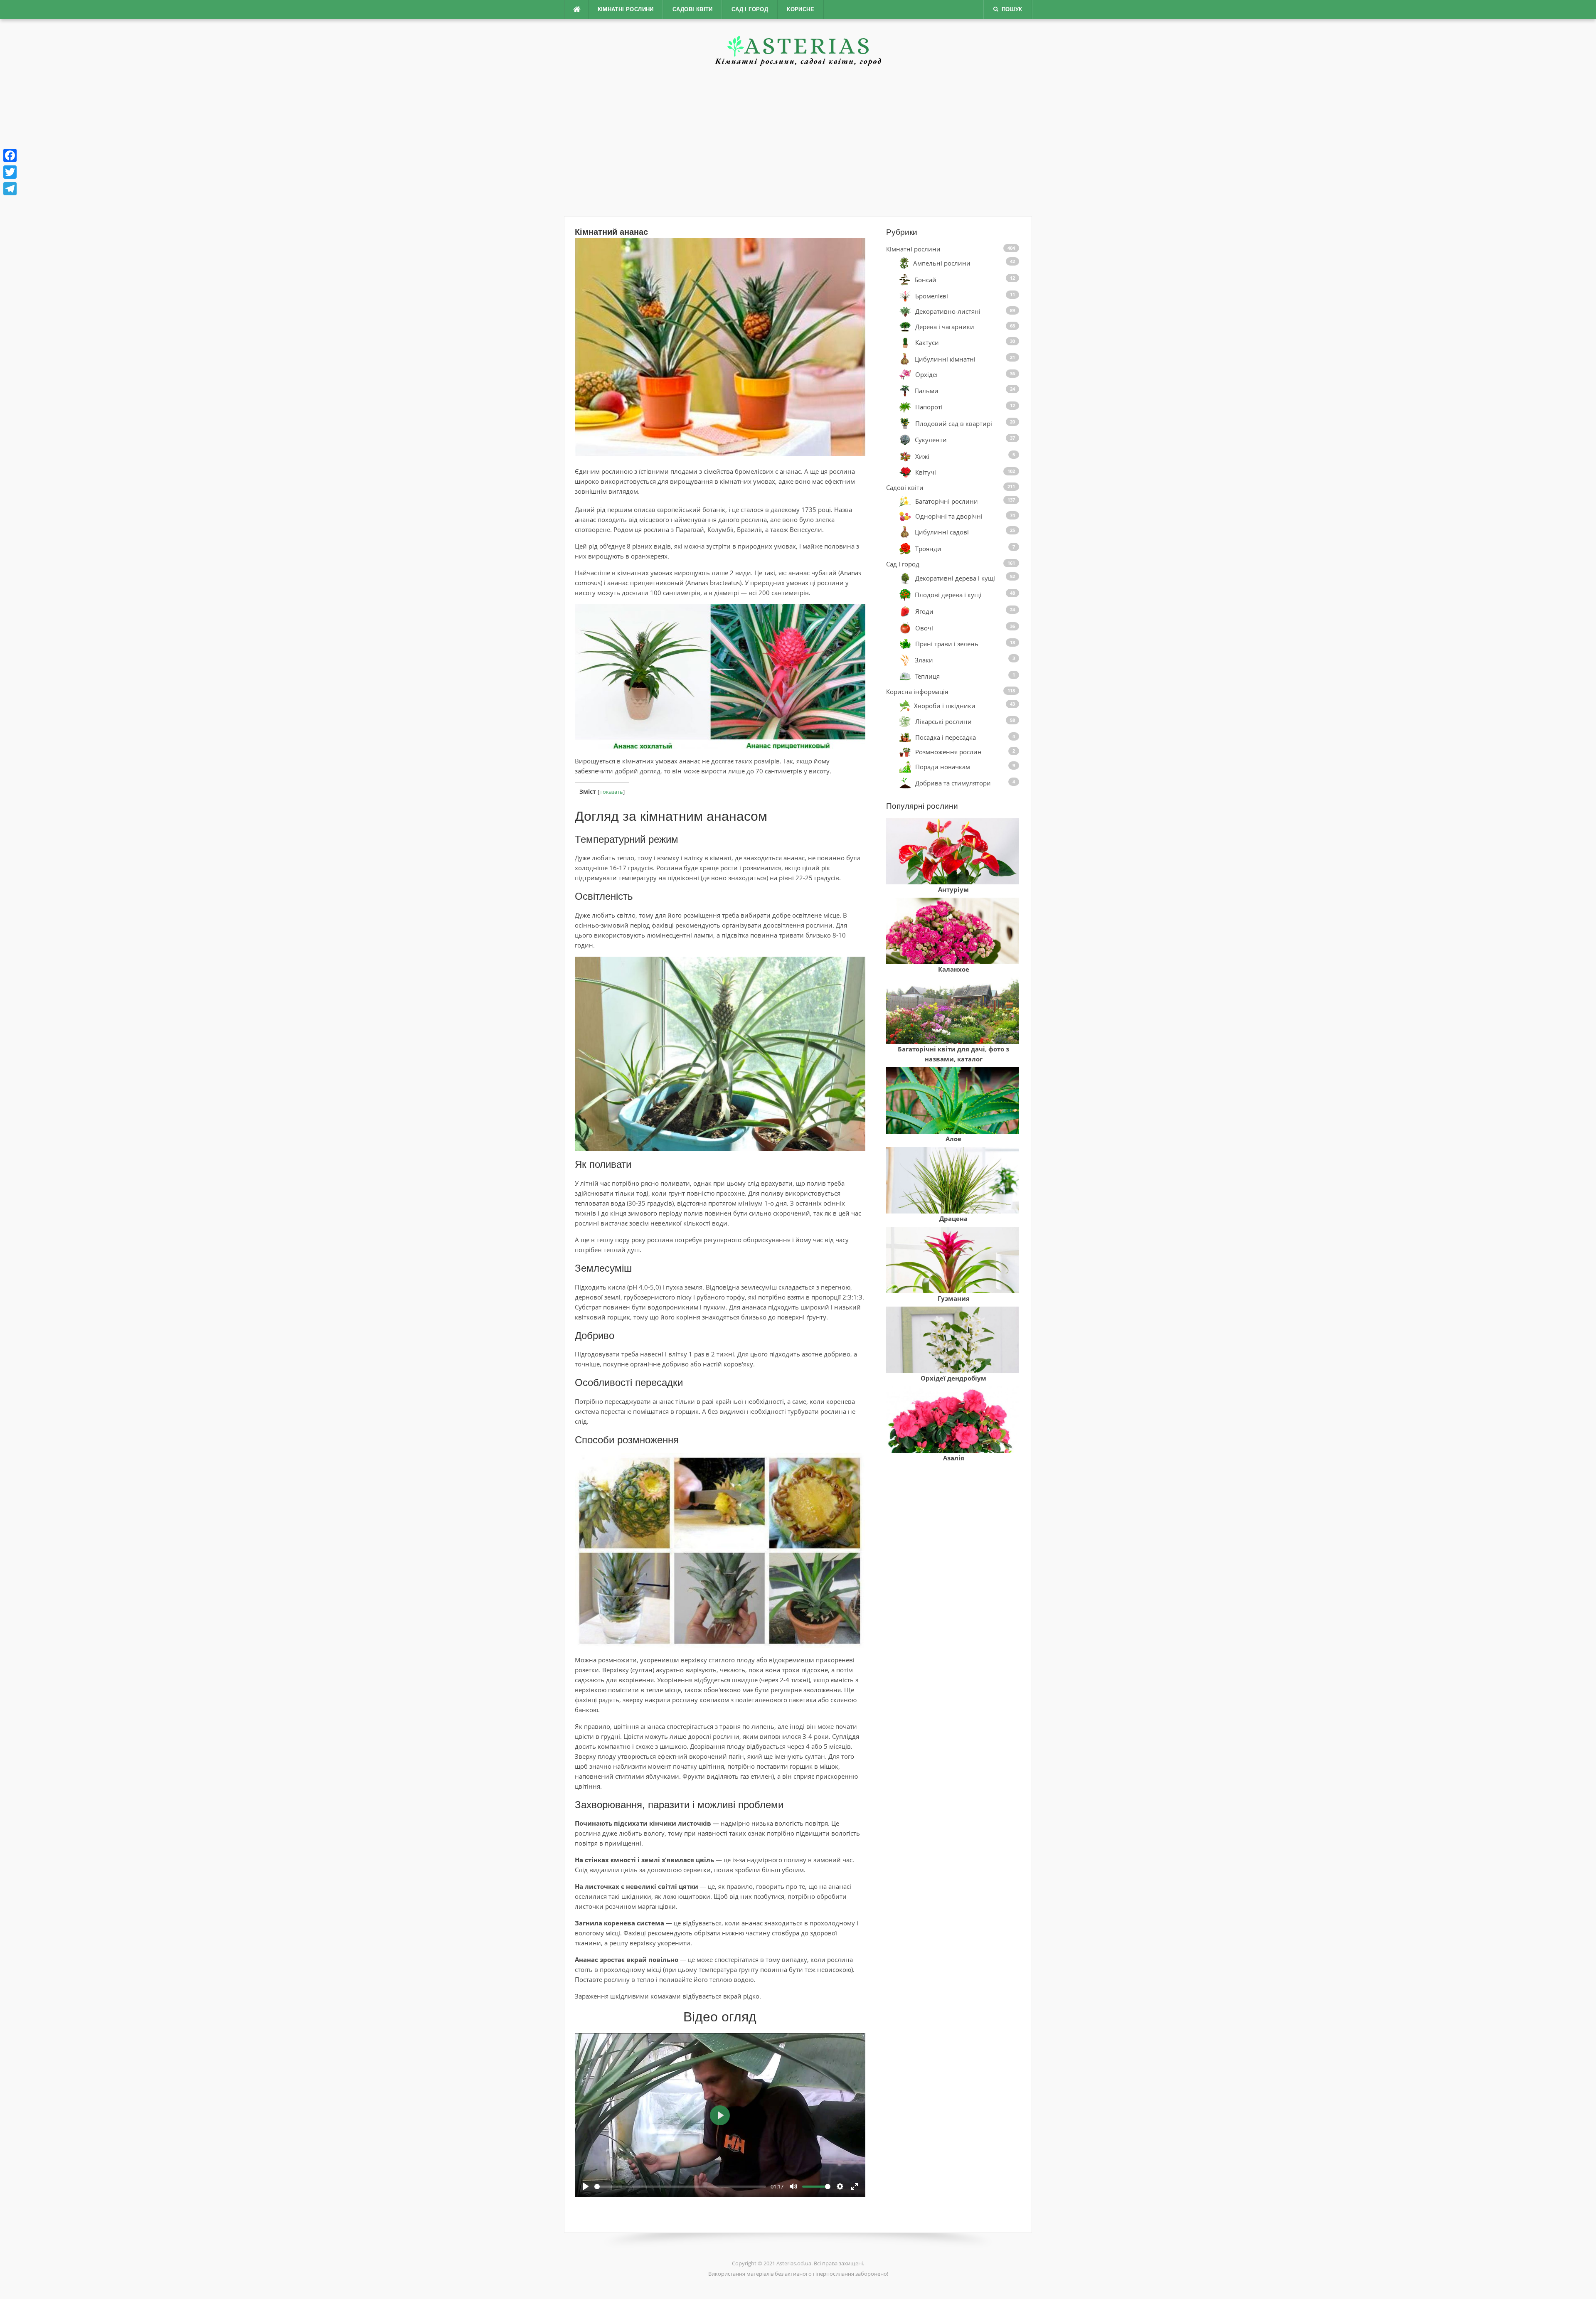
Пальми (926, 391)
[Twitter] (10, 172)
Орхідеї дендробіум (953, 1378)
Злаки (924, 660)
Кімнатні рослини (626, 9)
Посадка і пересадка (946, 737)
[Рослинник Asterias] (798, 45)
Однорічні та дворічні (949, 516)
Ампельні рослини (942, 263)
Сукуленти (931, 440)
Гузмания (954, 1298)
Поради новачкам (943, 767)
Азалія (954, 1458)
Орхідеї (926, 375)
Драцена (953, 1218)
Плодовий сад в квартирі (954, 423)
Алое (953, 1139)
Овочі (924, 628)
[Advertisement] (798, 141)
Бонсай (925, 280)
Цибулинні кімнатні (945, 359)
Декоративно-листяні (948, 312)
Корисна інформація (917, 692)
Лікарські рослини (943, 722)
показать (611, 792)
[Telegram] (10, 189)
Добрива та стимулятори (953, 783)
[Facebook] (10, 155)
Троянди (928, 548)
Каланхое (954, 969)
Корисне (800, 9)
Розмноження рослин (948, 752)
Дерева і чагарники (945, 327)
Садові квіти (693, 9)
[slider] (680, 2187)
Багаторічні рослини (947, 501)
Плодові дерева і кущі (948, 595)
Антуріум (953, 889)
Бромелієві (932, 296)
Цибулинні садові (942, 532)
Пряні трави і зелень (947, 644)
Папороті (929, 407)
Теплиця (927, 676)
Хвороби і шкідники (945, 705)
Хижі (922, 456)
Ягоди (924, 611)
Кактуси (927, 342)
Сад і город (750, 9)
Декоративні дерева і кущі (955, 578)
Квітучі (926, 472)
